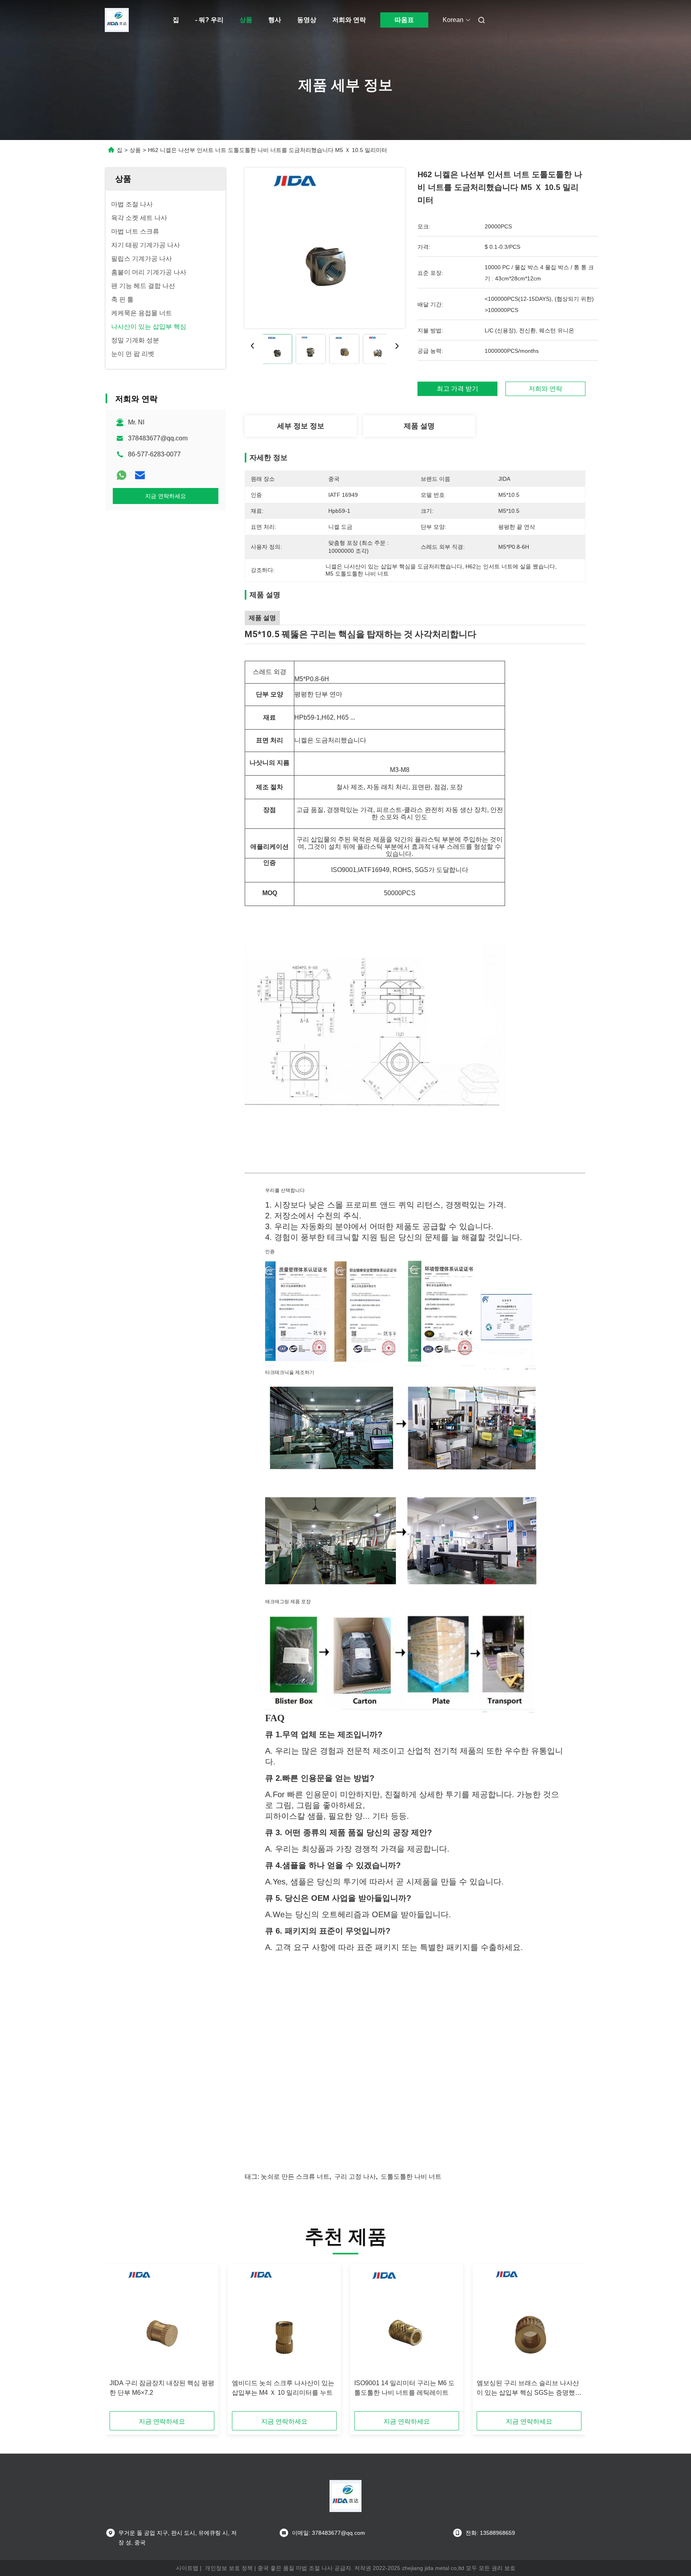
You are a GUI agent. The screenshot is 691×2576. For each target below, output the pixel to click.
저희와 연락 (349, 20)
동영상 (307, 20)
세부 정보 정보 (301, 426)
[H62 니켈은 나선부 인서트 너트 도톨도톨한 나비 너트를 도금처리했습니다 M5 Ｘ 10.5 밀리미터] (325, 248)
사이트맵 (187, 2568)
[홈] (117, 20)
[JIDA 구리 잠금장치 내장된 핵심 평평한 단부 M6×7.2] (162, 2322)
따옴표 (404, 20)
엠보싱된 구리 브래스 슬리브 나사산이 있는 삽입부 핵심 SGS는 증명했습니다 (529, 2389)
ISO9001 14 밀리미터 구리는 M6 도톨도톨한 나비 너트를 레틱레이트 (404, 2388)
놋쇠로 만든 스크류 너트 (295, 2177)
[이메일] (140, 475)
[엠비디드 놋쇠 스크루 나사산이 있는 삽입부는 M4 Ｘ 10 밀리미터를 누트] (284, 2322)
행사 (275, 20)
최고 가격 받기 (457, 389)
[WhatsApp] (122, 475)
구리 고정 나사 (355, 2177)
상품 (246, 20)
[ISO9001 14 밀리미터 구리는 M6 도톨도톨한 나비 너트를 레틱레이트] (407, 2322)
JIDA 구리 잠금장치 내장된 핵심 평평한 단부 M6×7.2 (162, 2388)
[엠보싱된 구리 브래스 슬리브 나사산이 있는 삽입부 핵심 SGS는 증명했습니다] (529, 2322)
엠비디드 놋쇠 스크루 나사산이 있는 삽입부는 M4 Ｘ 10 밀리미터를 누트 (283, 2388)
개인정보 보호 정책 (229, 2568)
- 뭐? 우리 (209, 20)
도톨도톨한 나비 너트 (411, 2177)
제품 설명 (419, 426)
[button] (120, 2340)
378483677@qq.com (158, 438)
